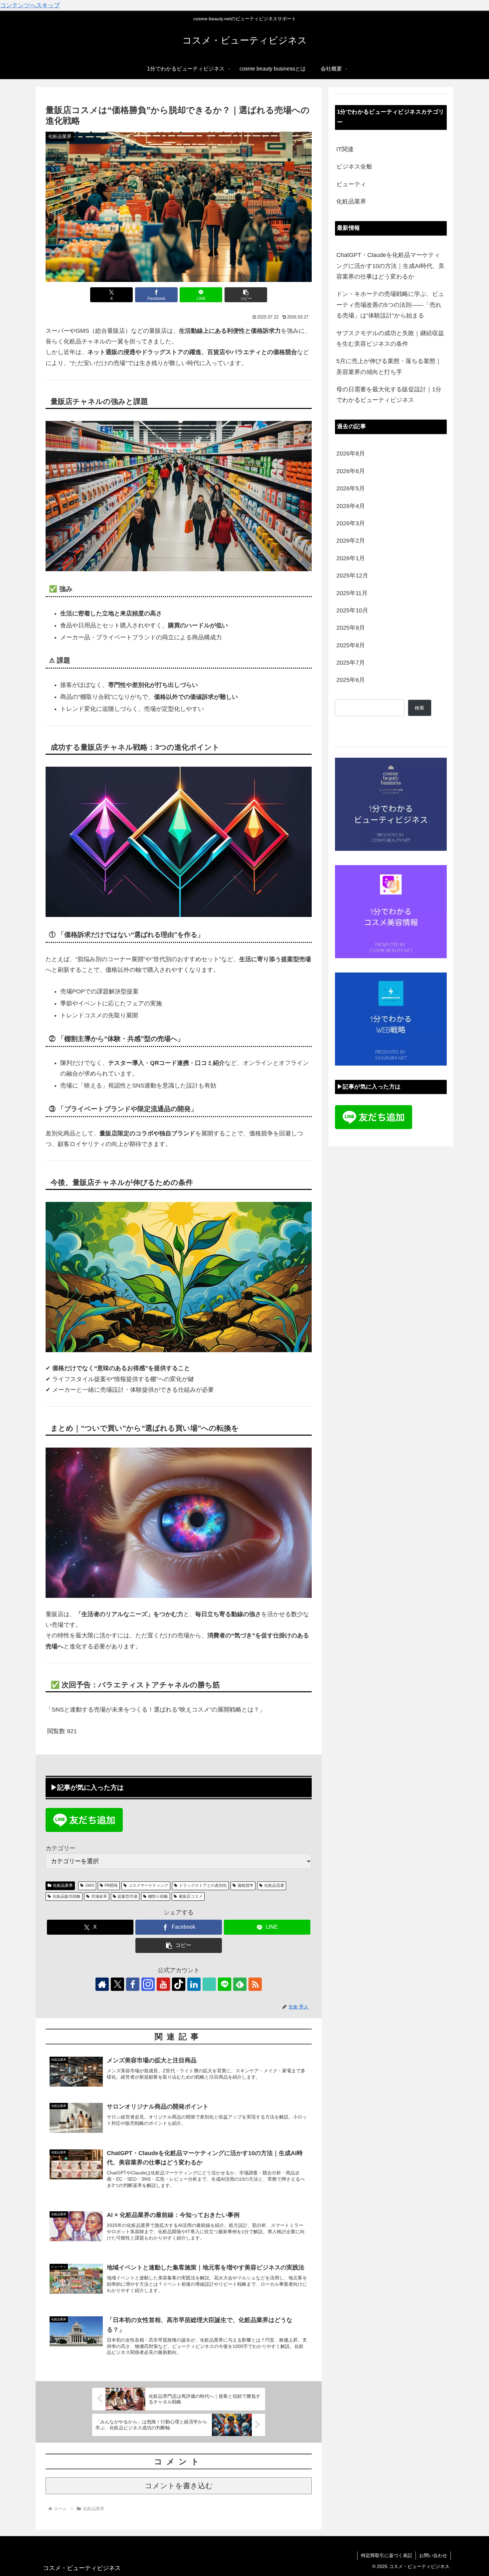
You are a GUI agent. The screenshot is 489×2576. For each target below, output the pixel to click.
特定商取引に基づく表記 (387, 2555)
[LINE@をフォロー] (225, 1984)
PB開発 (111, 1885)
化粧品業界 (63, 1885)
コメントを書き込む (179, 2486)
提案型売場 (127, 1896)
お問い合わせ (433, 2555)
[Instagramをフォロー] (148, 1984)
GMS (90, 1885)
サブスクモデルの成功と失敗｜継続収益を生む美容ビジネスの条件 (390, 338)
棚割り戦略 (158, 1896)
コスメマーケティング (148, 1885)
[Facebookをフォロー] (133, 1984)
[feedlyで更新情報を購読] (240, 1984)
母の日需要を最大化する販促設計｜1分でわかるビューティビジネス (389, 395)
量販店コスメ (191, 1896)
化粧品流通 (274, 1885)
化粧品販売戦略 (67, 1896)
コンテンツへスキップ (30, 5)
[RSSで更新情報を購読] (255, 1984)
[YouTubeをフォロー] (163, 1984)
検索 (419, 708)
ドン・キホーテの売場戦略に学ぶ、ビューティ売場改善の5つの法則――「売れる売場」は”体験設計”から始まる (390, 305)
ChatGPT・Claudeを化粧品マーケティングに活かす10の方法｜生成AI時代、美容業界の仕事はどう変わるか (390, 266)
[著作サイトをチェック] (102, 1984)
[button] (246, 295)
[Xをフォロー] (117, 1984)
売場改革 (99, 1896)
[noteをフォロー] (209, 1984)
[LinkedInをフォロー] (194, 1984)
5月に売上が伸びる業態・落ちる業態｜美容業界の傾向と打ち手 (389, 366)
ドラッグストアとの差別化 (203, 1885)
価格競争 (245, 1885)
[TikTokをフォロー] (179, 1984)
